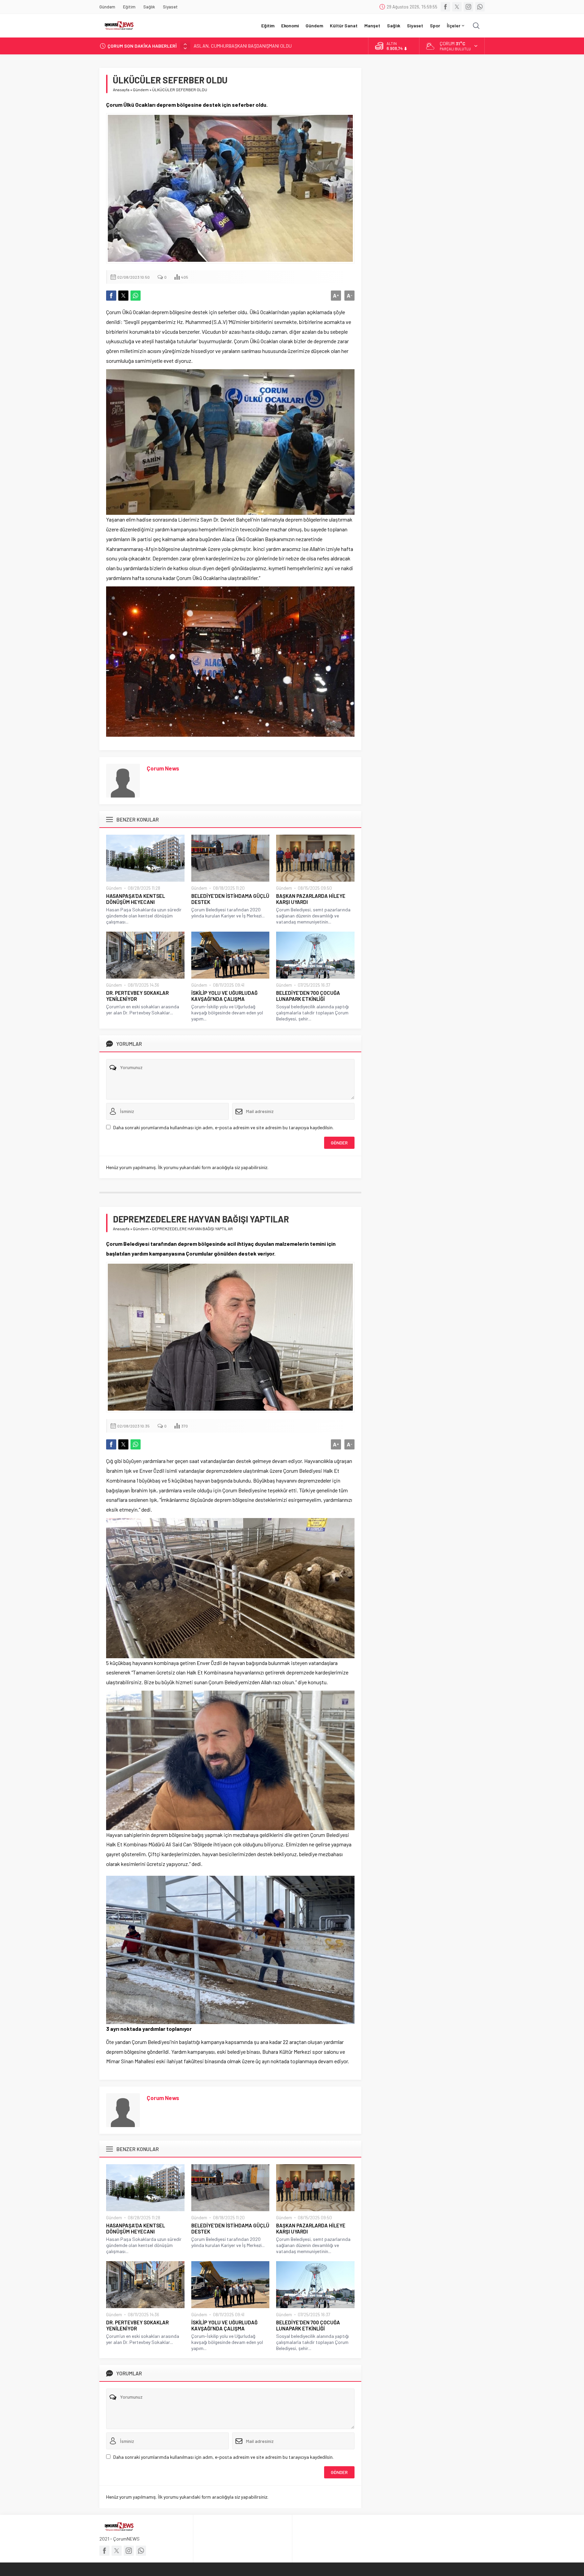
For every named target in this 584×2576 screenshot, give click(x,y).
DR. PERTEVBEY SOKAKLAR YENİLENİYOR (137, 996)
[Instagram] (468, 7)
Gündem (141, 90)
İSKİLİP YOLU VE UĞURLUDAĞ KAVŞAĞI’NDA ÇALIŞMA (224, 996)
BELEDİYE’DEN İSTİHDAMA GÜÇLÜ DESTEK (230, 899)
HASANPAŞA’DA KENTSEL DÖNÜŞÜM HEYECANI (136, 899)
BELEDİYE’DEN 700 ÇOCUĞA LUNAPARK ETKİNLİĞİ (308, 996)
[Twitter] (457, 7)
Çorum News (163, 768)
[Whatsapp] (480, 7)
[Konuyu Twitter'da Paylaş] (123, 296)
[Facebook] (445, 7)
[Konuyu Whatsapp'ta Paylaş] (136, 296)
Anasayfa (121, 90)
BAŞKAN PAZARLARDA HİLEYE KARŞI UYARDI (311, 899)
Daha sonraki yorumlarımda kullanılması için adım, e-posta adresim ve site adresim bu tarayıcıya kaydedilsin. (223, 1127)
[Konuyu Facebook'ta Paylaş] (111, 296)
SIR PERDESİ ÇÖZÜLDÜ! (218, 46)
